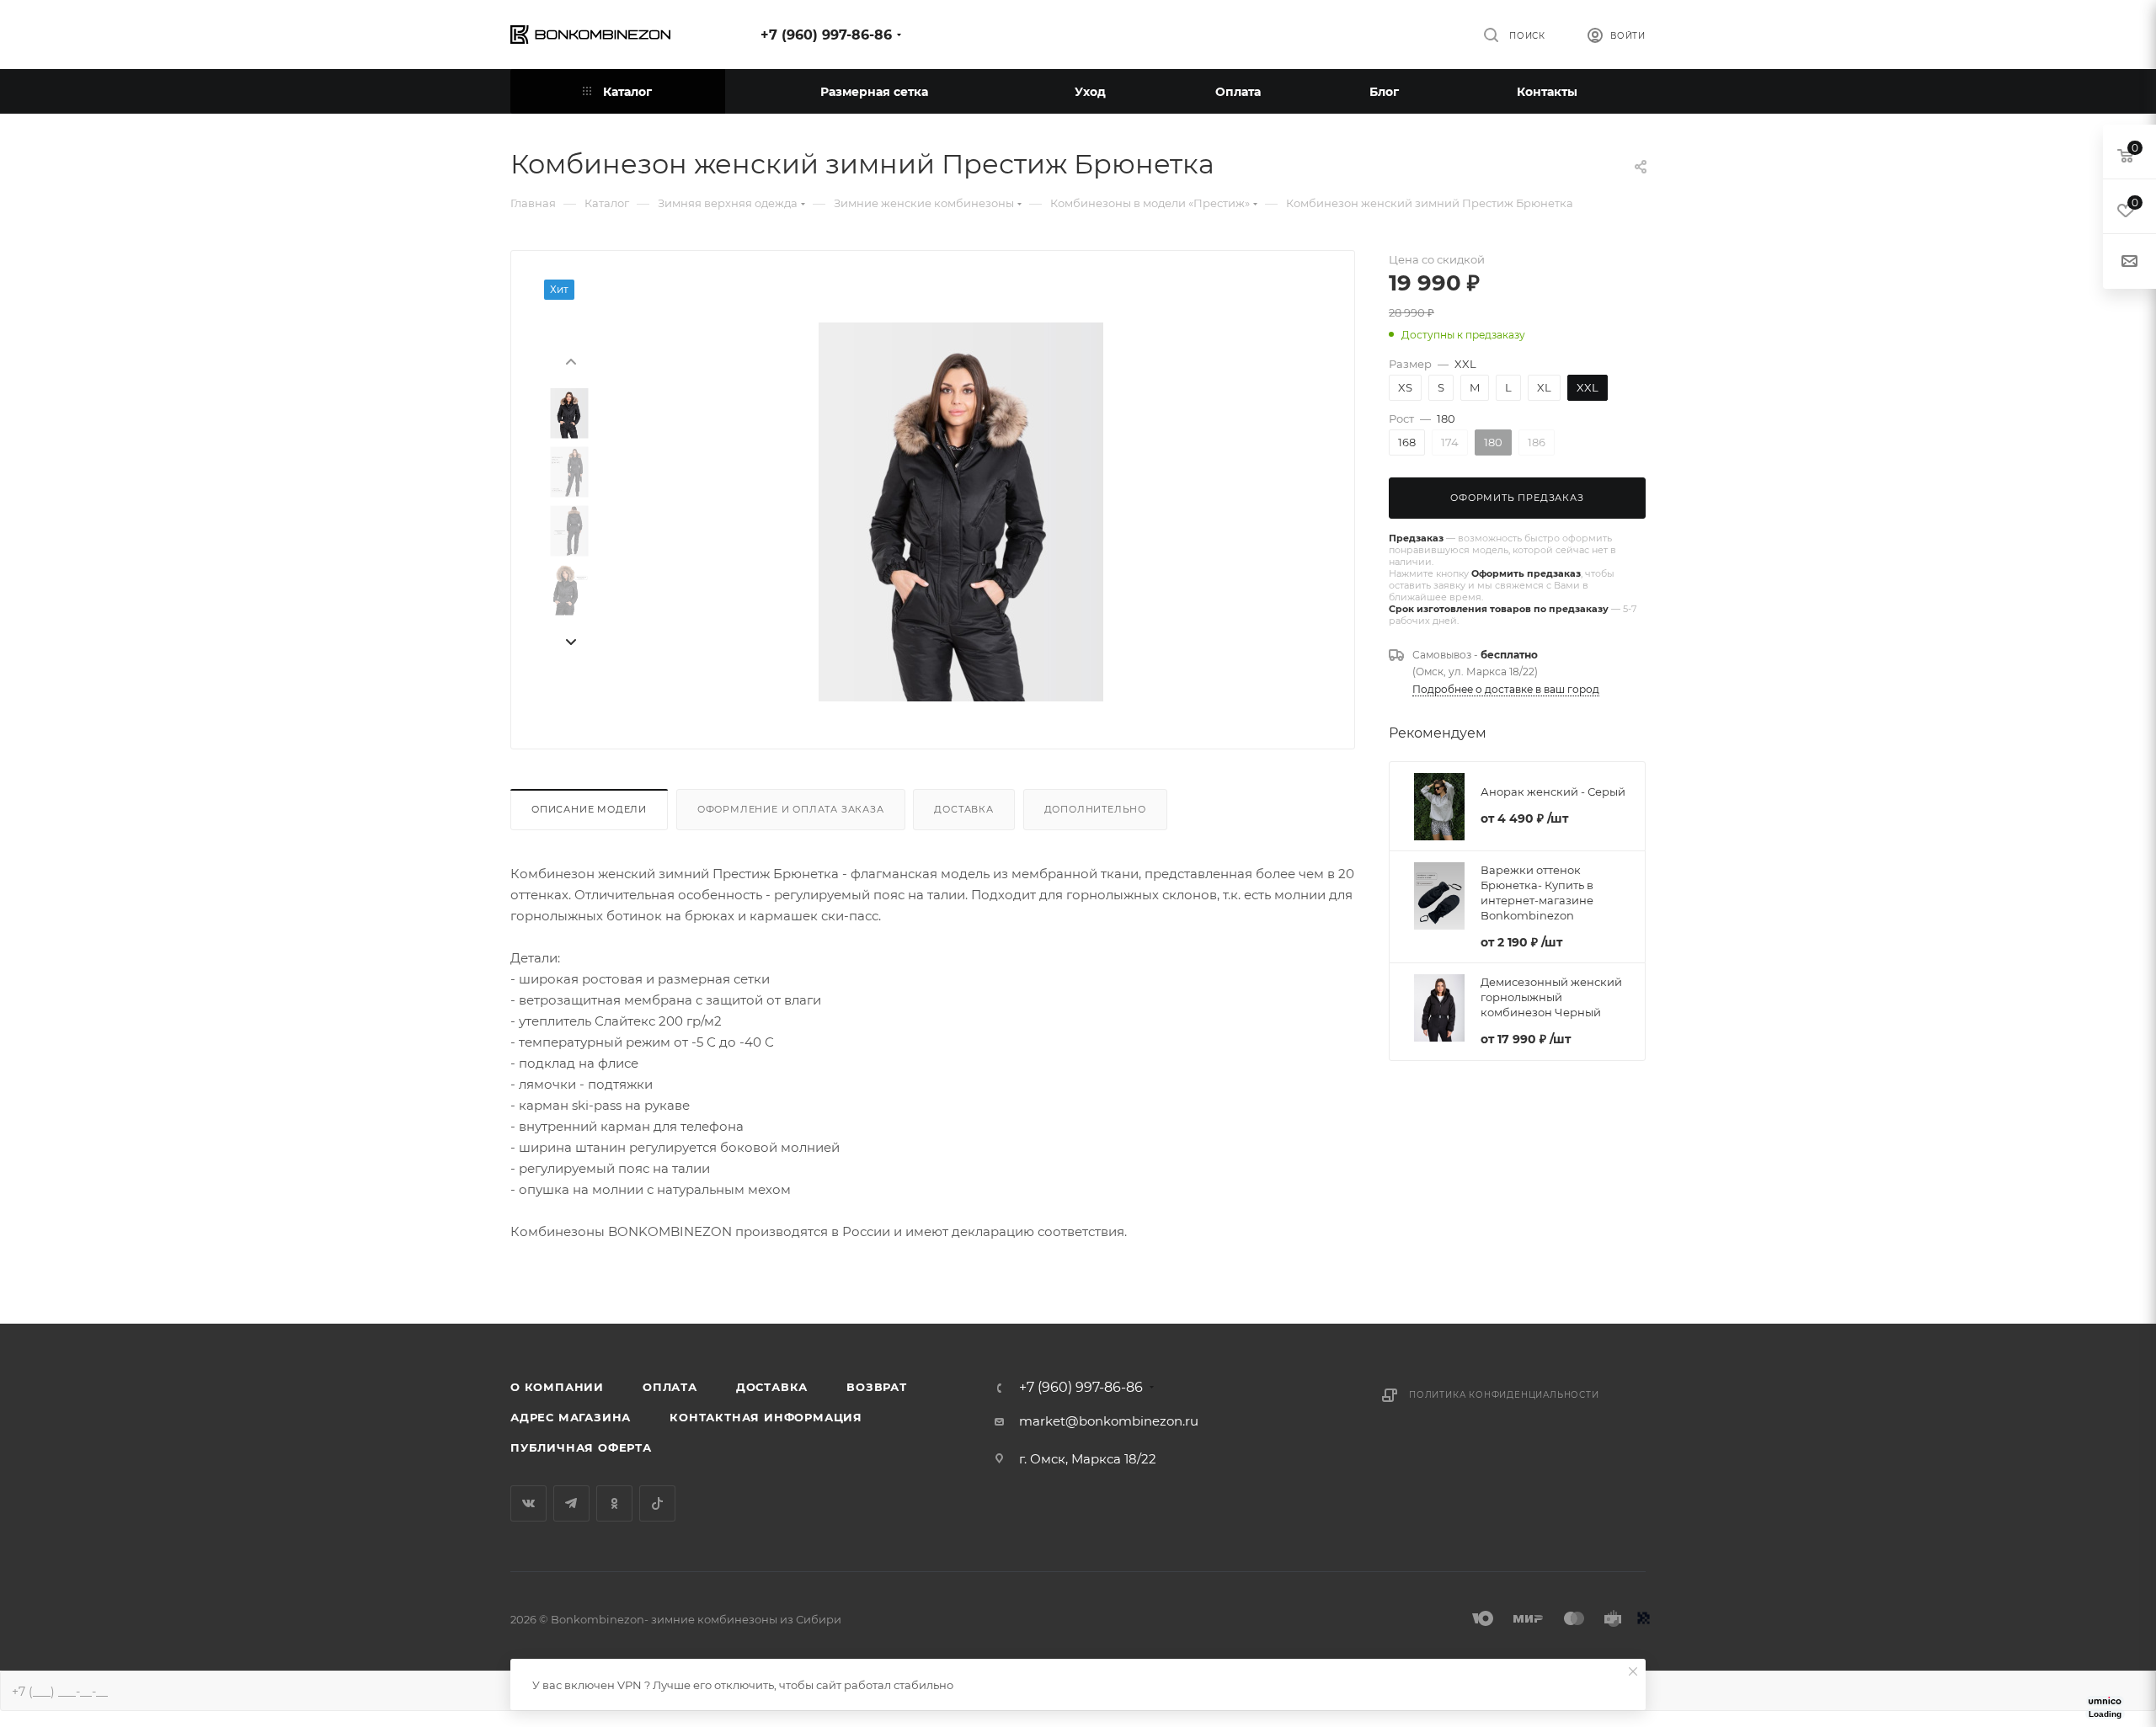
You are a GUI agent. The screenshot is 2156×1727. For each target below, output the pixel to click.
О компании (557, 1387)
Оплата (670, 1387)
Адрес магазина (571, 1417)
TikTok (657, 1503)
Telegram (571, 1503)
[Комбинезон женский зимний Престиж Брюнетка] (961, 512)
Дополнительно (1095, 809)
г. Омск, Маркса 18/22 (1088, 1459)
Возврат (877, 1387)
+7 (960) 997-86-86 (826, 35)
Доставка (963, 809)
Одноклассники (614, 1503)
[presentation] (570, 360)
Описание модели (589, 809)
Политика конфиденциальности (1504, 1395)
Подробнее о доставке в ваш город (1506, 689)
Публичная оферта (581, 1447)
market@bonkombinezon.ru (1109, 1421)
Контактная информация (766, 1417)
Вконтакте (528, 1503)
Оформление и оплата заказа (791, 809)
